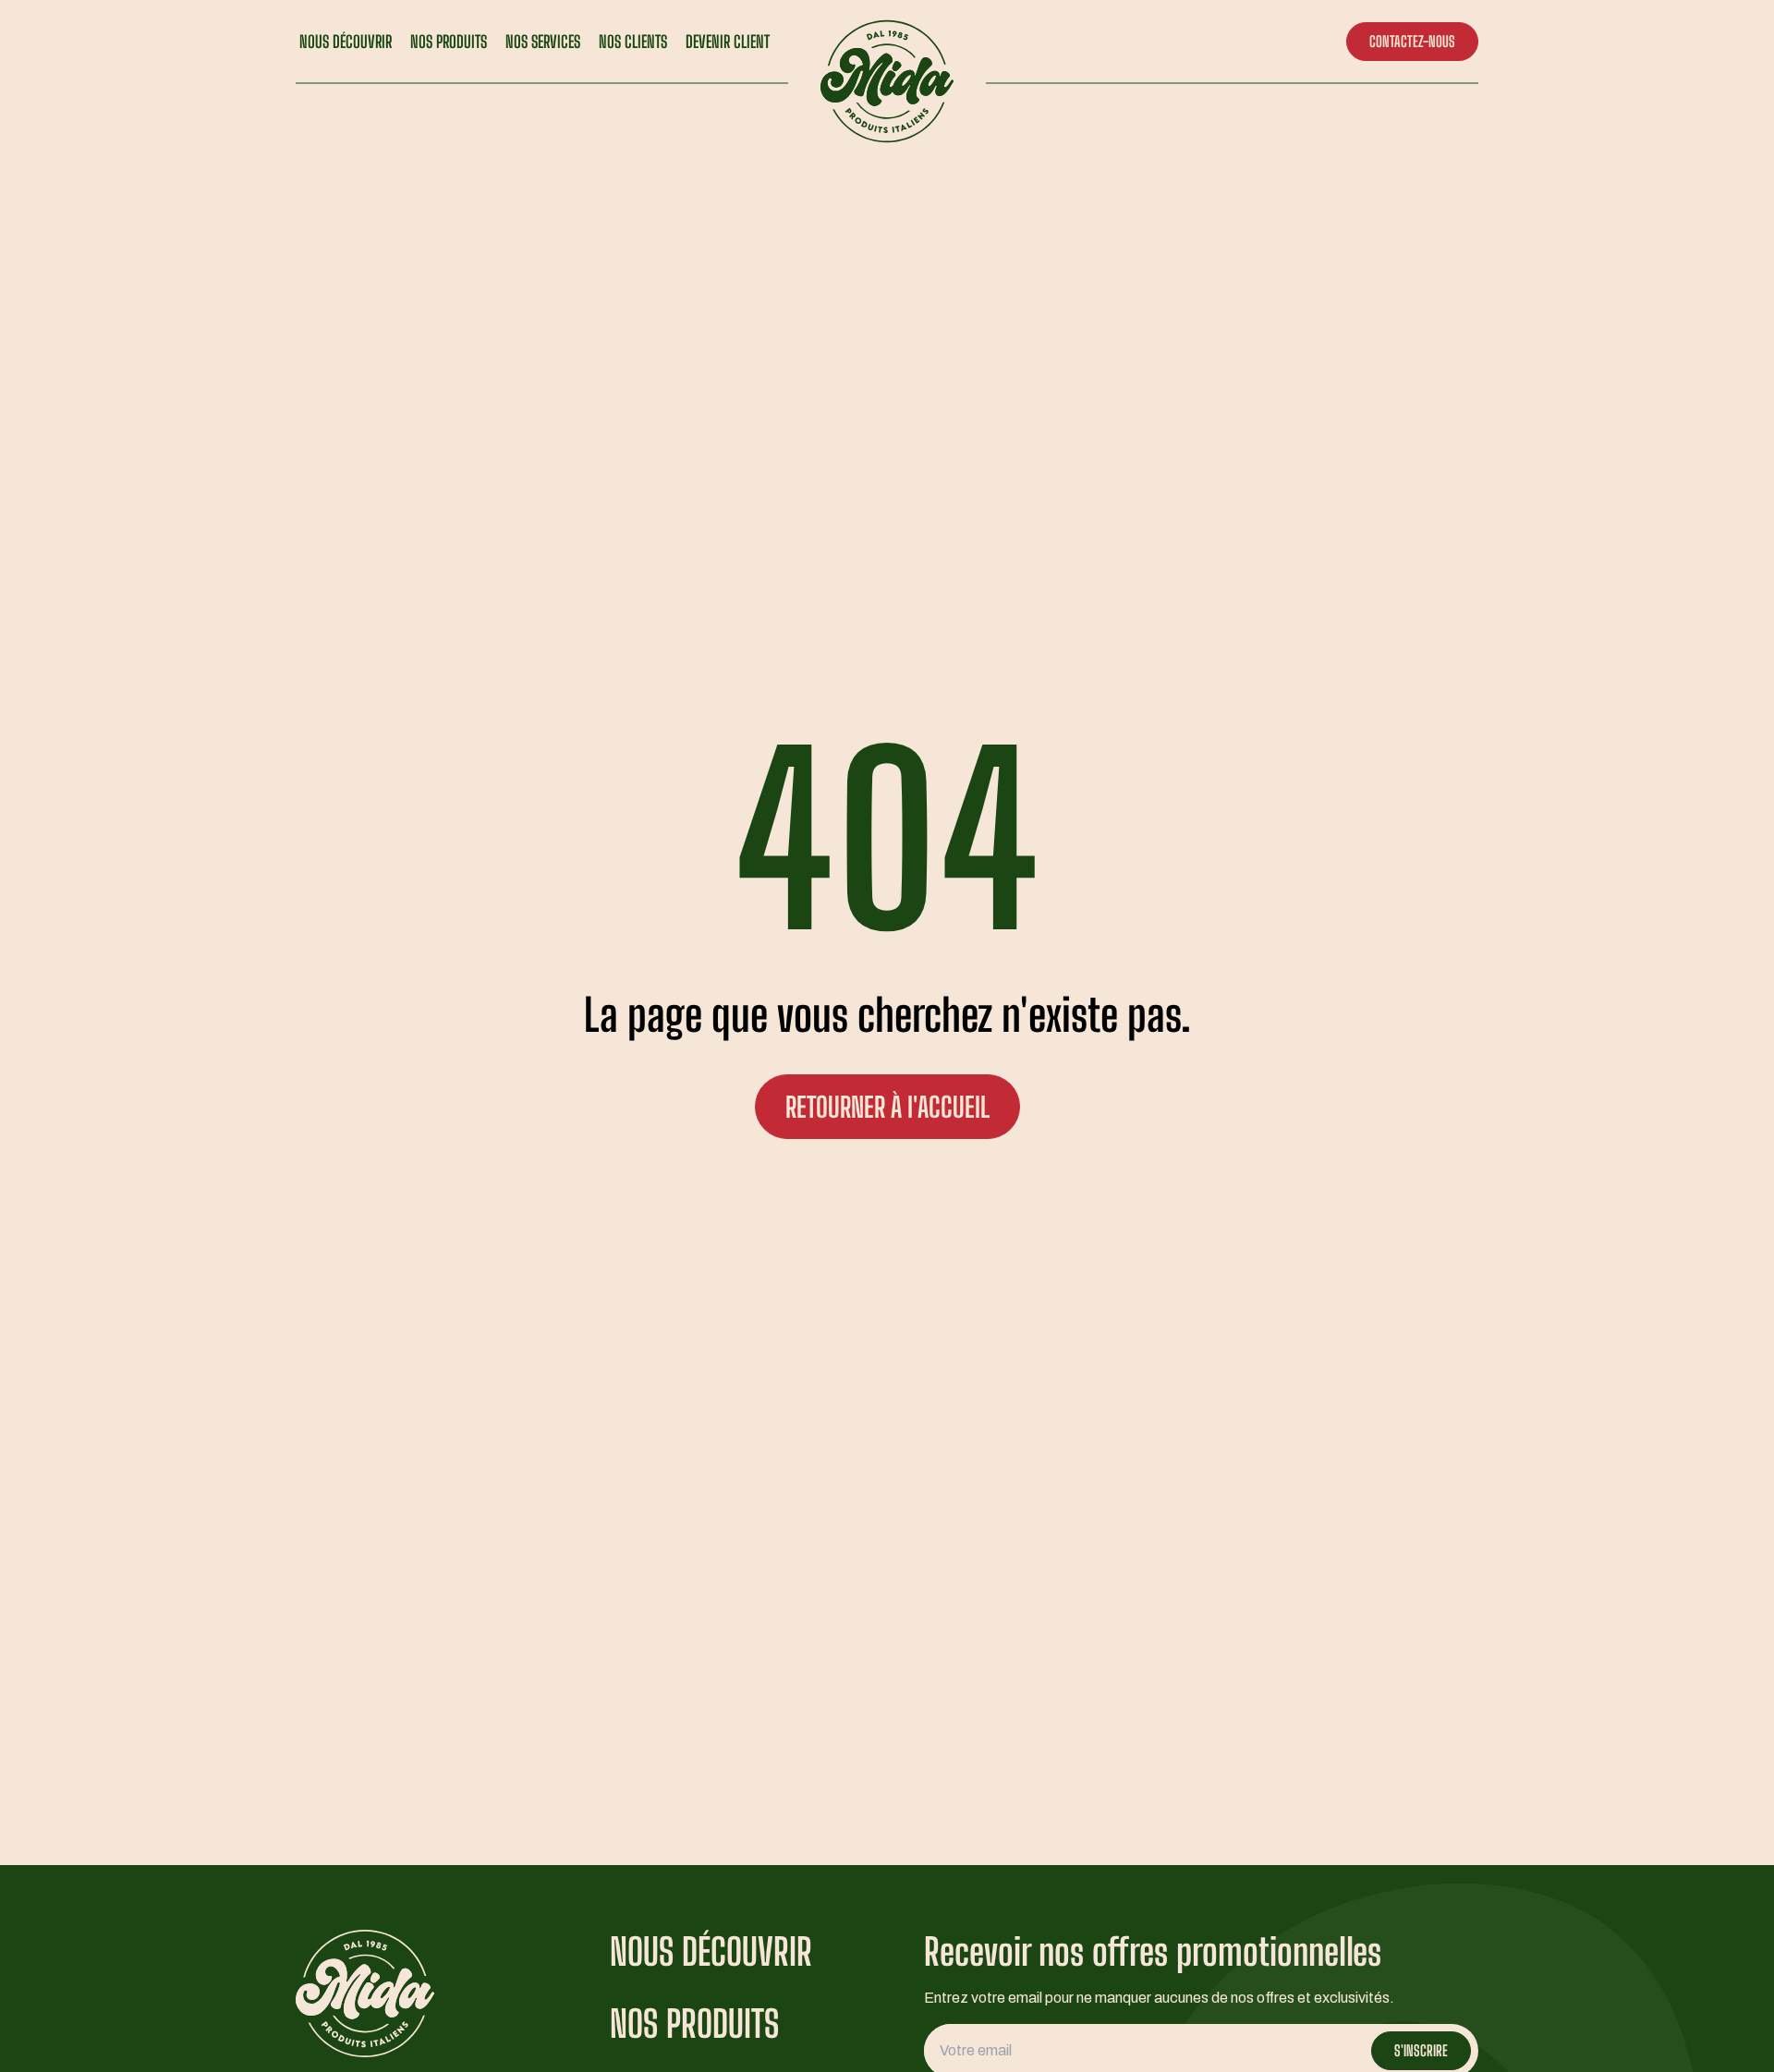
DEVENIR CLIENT (728, 42)
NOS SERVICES (543, 42)
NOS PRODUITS (449, 42)
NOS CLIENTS (633, 42)
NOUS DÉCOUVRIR (346, 42)
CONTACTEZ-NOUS (1412, 41)
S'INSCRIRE (1421, 2050)
